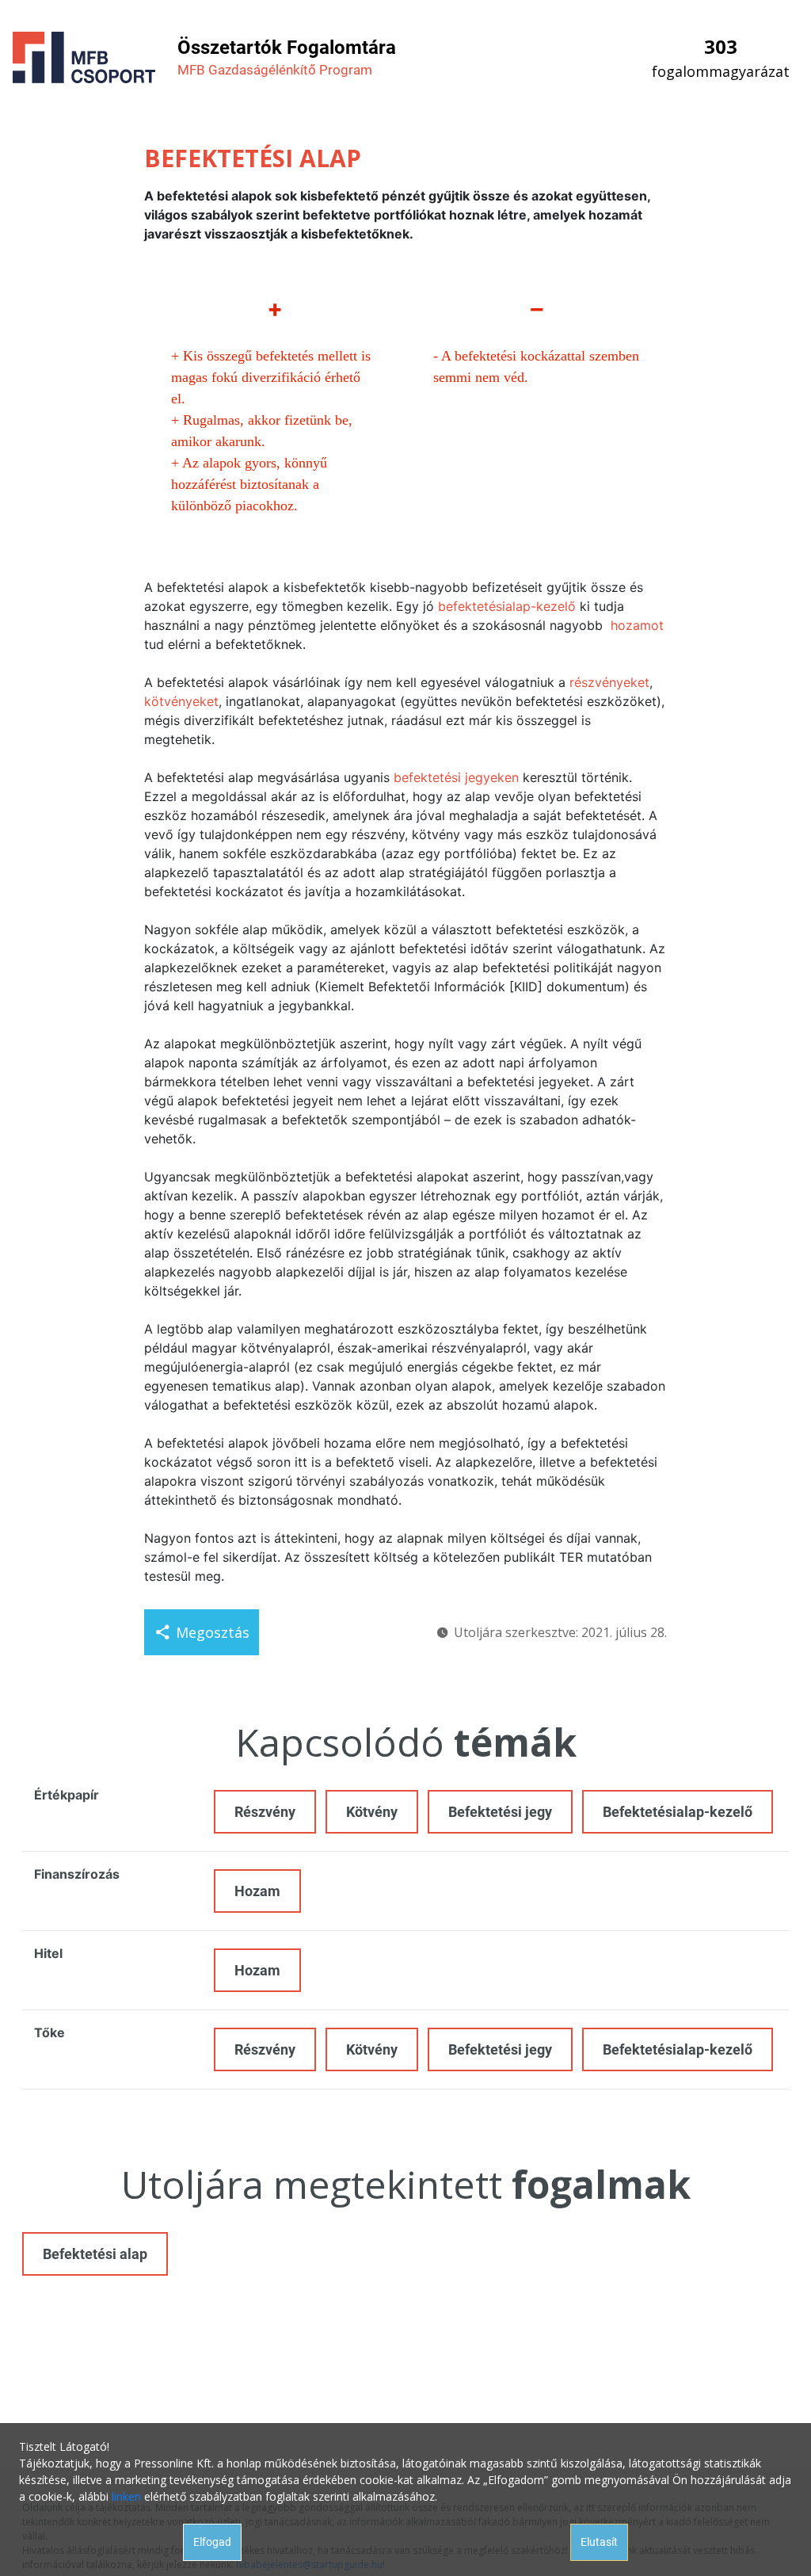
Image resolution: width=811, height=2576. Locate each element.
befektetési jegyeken (456, 777)
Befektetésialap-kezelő (678, 1812)
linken (126, 2496)
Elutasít (599, 2542)
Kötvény (372, 1812)
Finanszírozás (77, 1874)
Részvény (265, 1812)
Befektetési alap (95, 2254)
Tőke (49, 2032)
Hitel (48, 1953)
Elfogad (212, 2542)
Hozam (257, 1891)
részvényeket (609, 682)
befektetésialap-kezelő (507, 606)
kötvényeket (181, 701)
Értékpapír (67, 1795)
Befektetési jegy (500, 1812)
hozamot (637, 625)
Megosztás (213, 1632)
